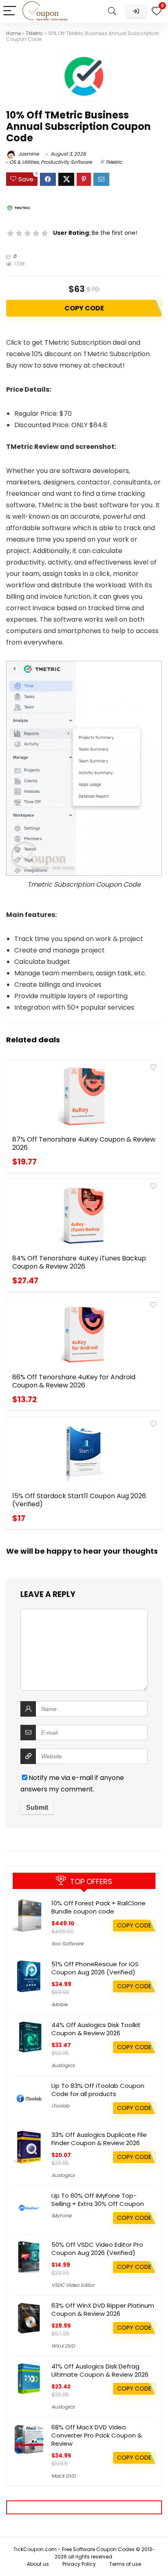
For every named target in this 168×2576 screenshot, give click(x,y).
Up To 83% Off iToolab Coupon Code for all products (98, 2090)
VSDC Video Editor (73, 2285)
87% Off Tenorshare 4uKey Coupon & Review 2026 (84, 1143)
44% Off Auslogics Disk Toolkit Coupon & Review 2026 (96, 2029)
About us (38, 2564)
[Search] (112, 11)
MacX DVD (63, 2476)
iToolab (60, 2106)
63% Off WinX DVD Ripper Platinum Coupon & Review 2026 (103, 2309)
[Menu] (10, 11)
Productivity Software (66, 162)
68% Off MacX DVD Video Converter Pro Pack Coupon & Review (97, 2435)
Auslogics (63, 2065)
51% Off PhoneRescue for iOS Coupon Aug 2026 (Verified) (95, 1968)
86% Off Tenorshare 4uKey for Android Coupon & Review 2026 (74, 1381)
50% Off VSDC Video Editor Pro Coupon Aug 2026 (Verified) (97, 2249)
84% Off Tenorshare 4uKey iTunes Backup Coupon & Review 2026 (79, 1262)
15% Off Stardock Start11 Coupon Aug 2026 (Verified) (79, 1500)
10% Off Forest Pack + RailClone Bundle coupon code (98, 1907)
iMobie (59, 2004)
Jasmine (28, 154)
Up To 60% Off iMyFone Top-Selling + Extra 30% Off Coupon (98, 2200)
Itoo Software (67, 1944)
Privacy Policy (79, 2564)
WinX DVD (63, 2346)
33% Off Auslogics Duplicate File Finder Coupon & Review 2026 (99, 2139)
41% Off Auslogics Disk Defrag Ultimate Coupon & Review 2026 (100, 2370)
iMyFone (61, 2216)
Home (13, 33)
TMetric (34, 33)
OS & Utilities (24, 162)
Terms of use (125, 2564)
